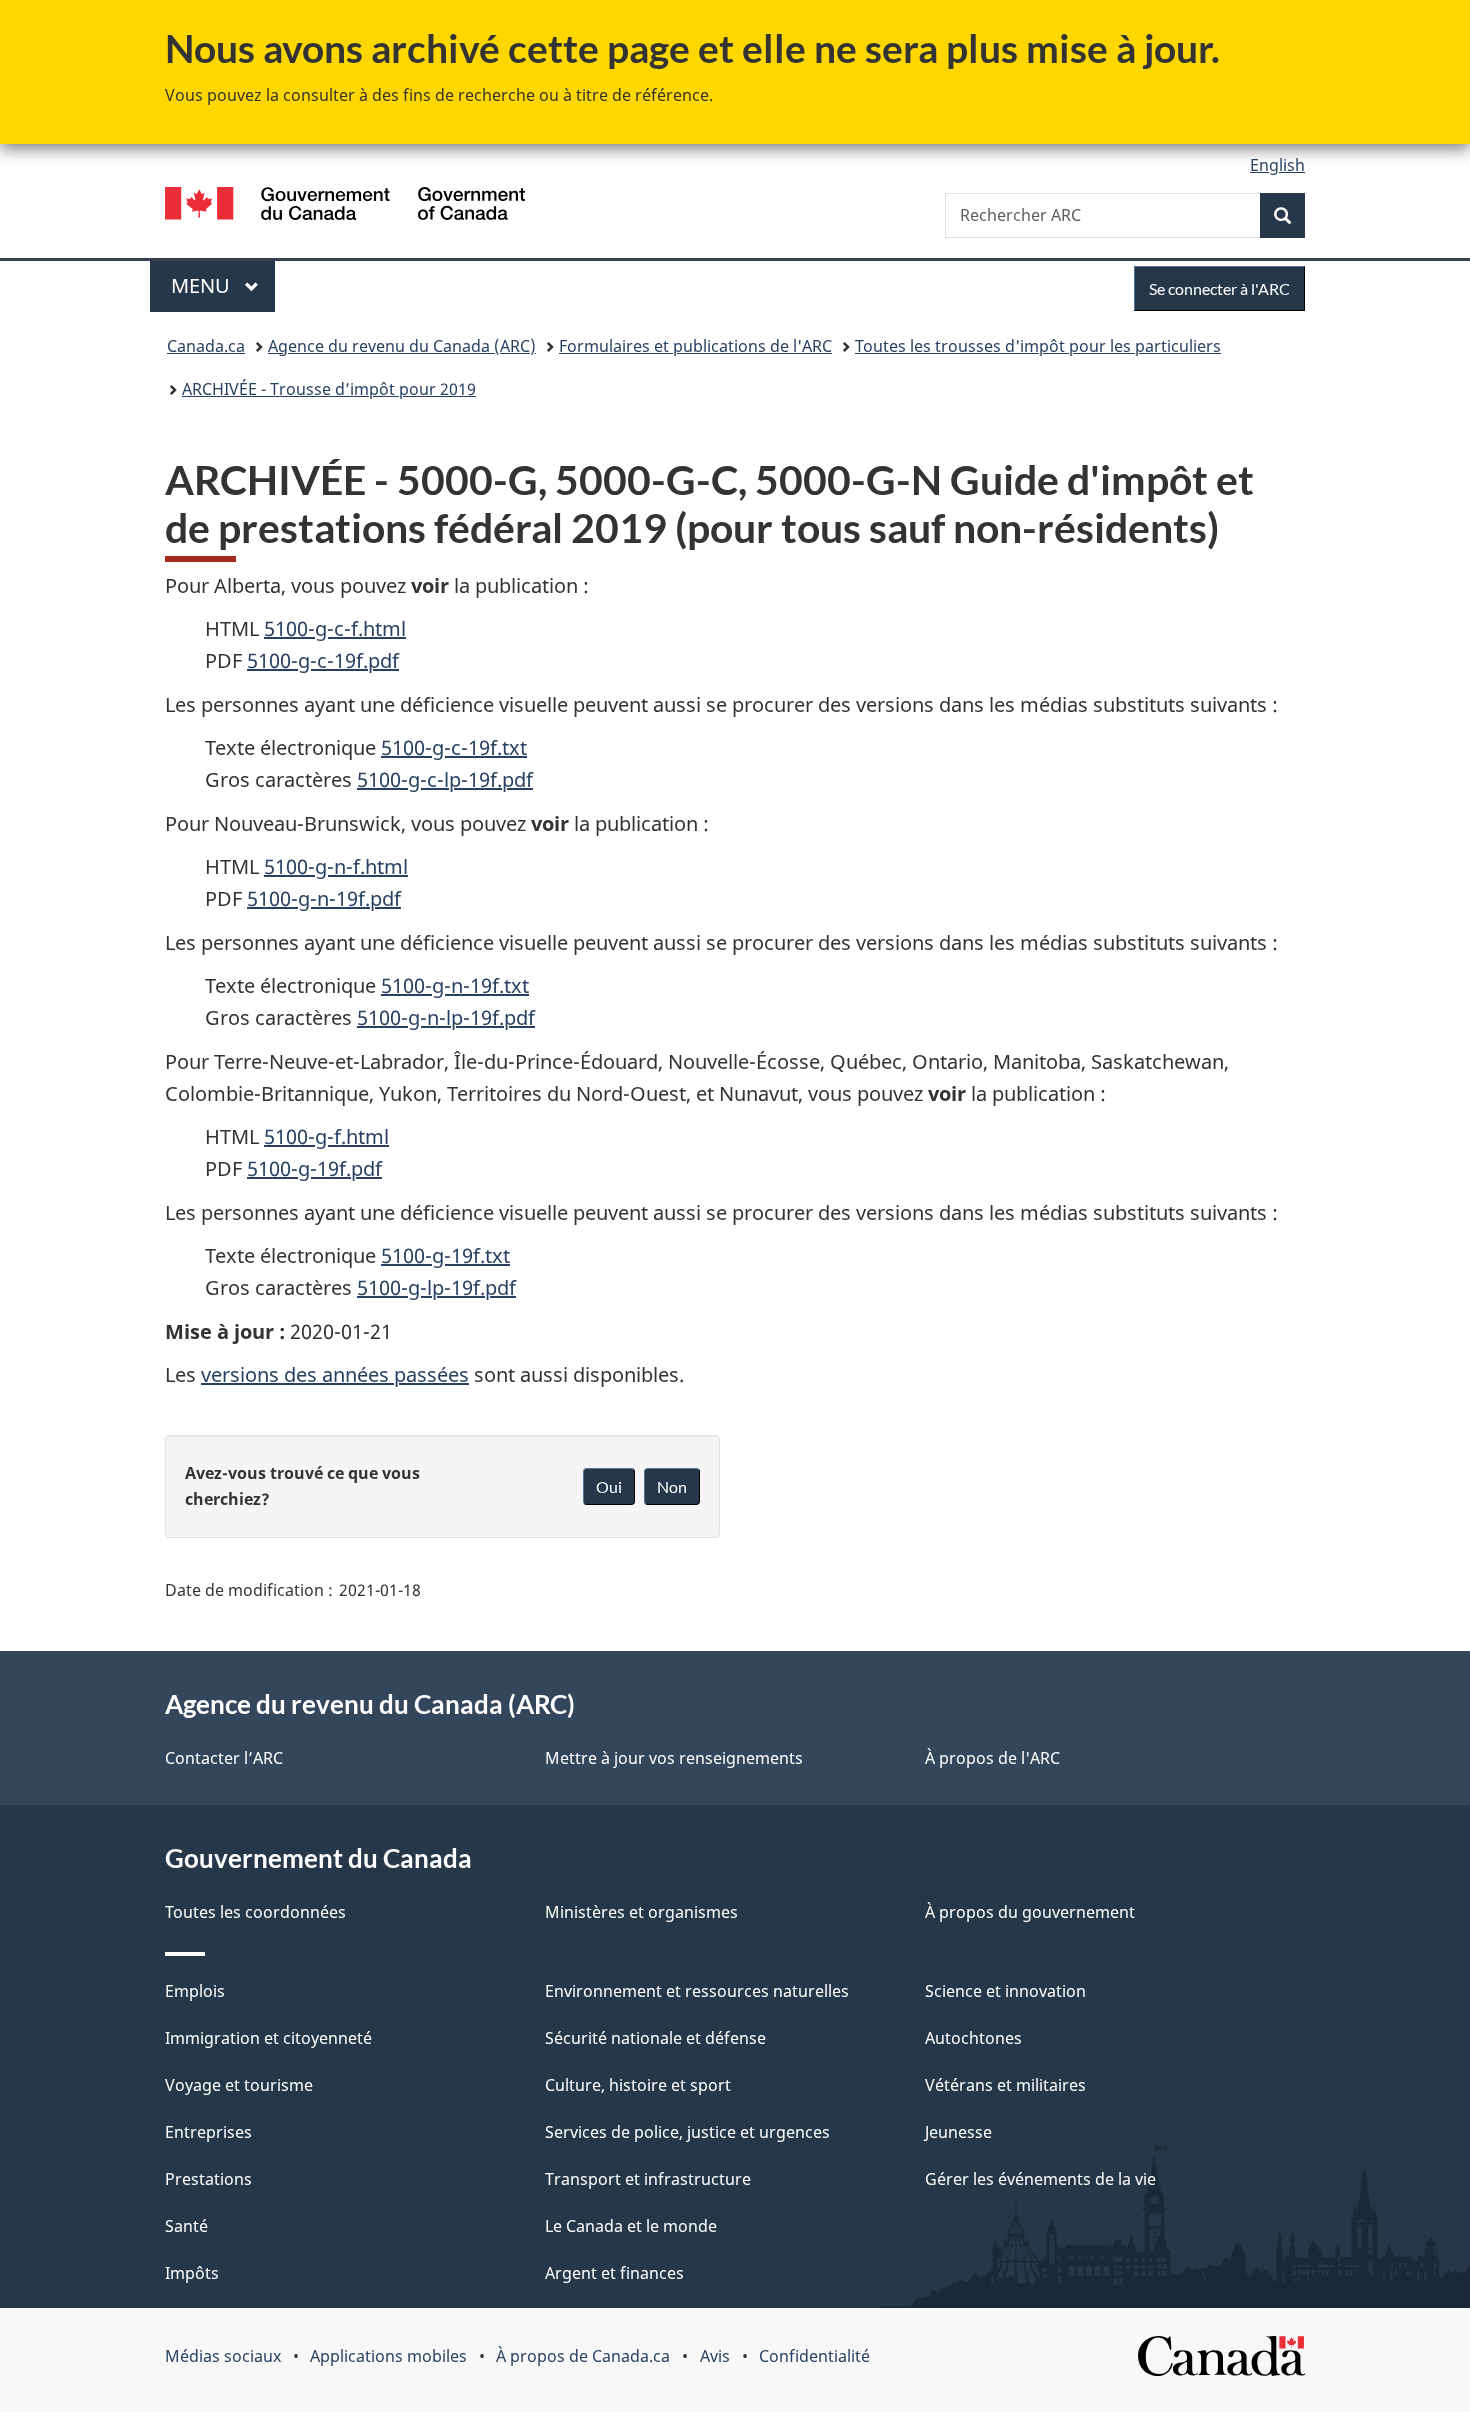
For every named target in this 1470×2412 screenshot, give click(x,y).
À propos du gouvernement (1030, 1912)
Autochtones (973, 2038)
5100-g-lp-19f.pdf (436, 1287)
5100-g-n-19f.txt (455, 985)
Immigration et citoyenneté (268, 2038)
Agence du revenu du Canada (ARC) (402, 346)
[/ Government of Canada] (345, 206)
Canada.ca (206, 346)
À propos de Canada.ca (583, 2356)
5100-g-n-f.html (336, 866)
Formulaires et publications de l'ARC (695, 346)
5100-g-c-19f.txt (454, 747)
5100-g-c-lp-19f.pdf (445, 779)
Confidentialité (814, 2356)
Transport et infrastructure (648, 2179)
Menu (223, 285)
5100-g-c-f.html (335, 628)
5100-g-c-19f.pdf (323, 660)
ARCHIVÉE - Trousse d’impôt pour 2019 (329, 389)
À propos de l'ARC (992, 1758)
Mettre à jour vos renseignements (674, 1758)
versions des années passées (335, 1374)
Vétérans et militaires (1005, 2085)
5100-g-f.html (326, 1136)
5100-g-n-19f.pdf (324, 898)
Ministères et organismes (641, 1912)
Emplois (195, 1991)
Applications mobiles (388, 2356)
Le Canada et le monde (631, 2226)
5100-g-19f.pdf (314, 1168)
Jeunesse (958, 2132)
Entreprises (208, 2132)
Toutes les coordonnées (255, 1912)
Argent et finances (614, 2273)
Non (672, 1486)
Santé (186, 2226)
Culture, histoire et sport (638, 2085)
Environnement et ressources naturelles (697, 1991)
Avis (715, 2356)
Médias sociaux (223, 2356)
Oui (609, 1486)
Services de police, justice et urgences (687, 2132)
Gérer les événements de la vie (1040, 2179)
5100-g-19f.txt (445, 1255)
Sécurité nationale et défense (655, 2038)
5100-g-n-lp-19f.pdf (446, 1017)
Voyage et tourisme (239, 2085)
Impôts (192, 2273)
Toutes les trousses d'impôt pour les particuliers (1038, 346)
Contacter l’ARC (224, 1758)
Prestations (208, 2179)
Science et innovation (1005, 1991)
